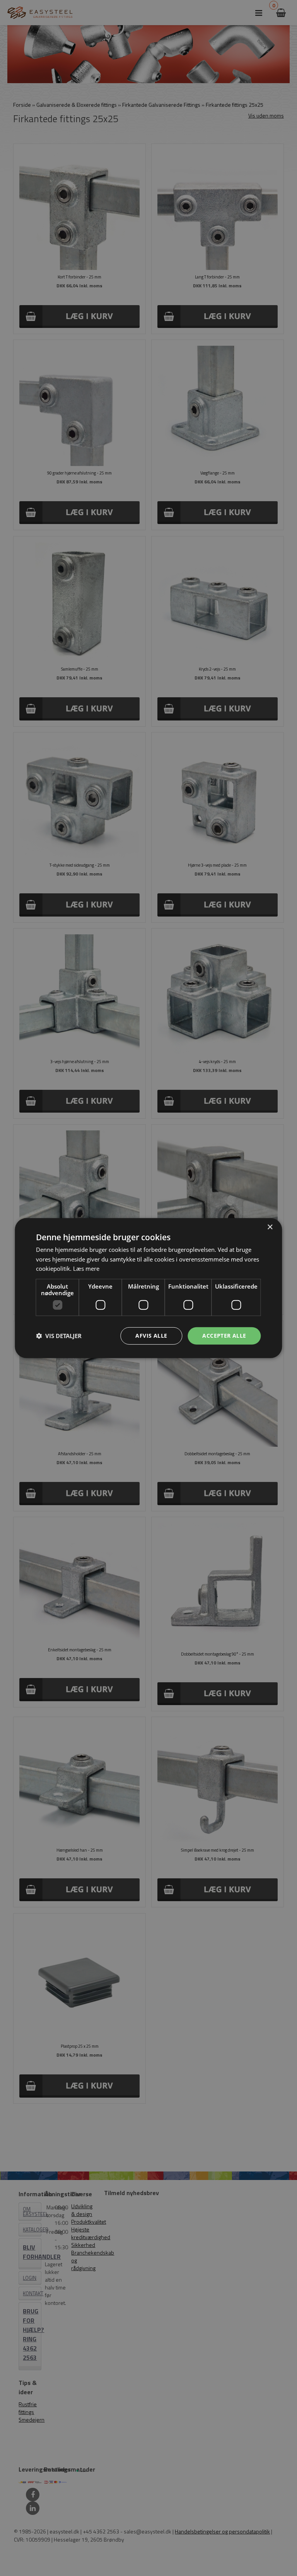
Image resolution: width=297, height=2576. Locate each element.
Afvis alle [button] (151, 1336)
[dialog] (148, 1288)
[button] (59, 1336)
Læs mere (86, 1268)
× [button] (270, 1227)
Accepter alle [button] (224, 1336)
